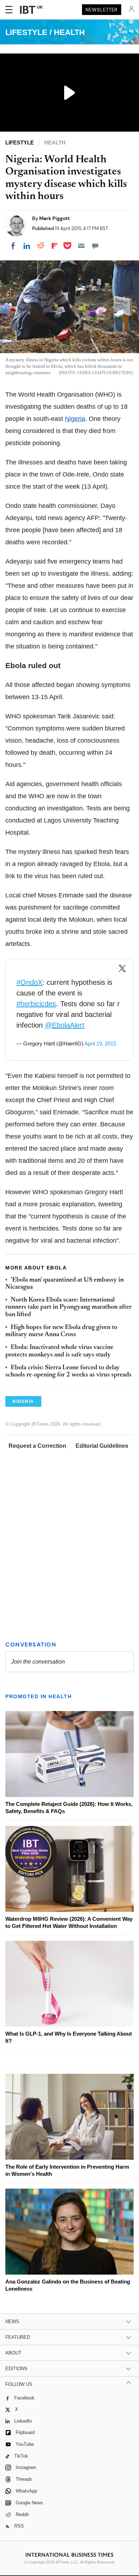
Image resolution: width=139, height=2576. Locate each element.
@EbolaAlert (65, 1025)
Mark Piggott (55, 218)
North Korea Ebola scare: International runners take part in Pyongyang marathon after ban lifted (68, 1307)
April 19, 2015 (100, 1043)
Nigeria (75, 419)
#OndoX (29, 982)
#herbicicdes (36, 1004)
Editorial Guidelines (102, 1446)
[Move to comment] (95, 246)
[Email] (81, 246)
